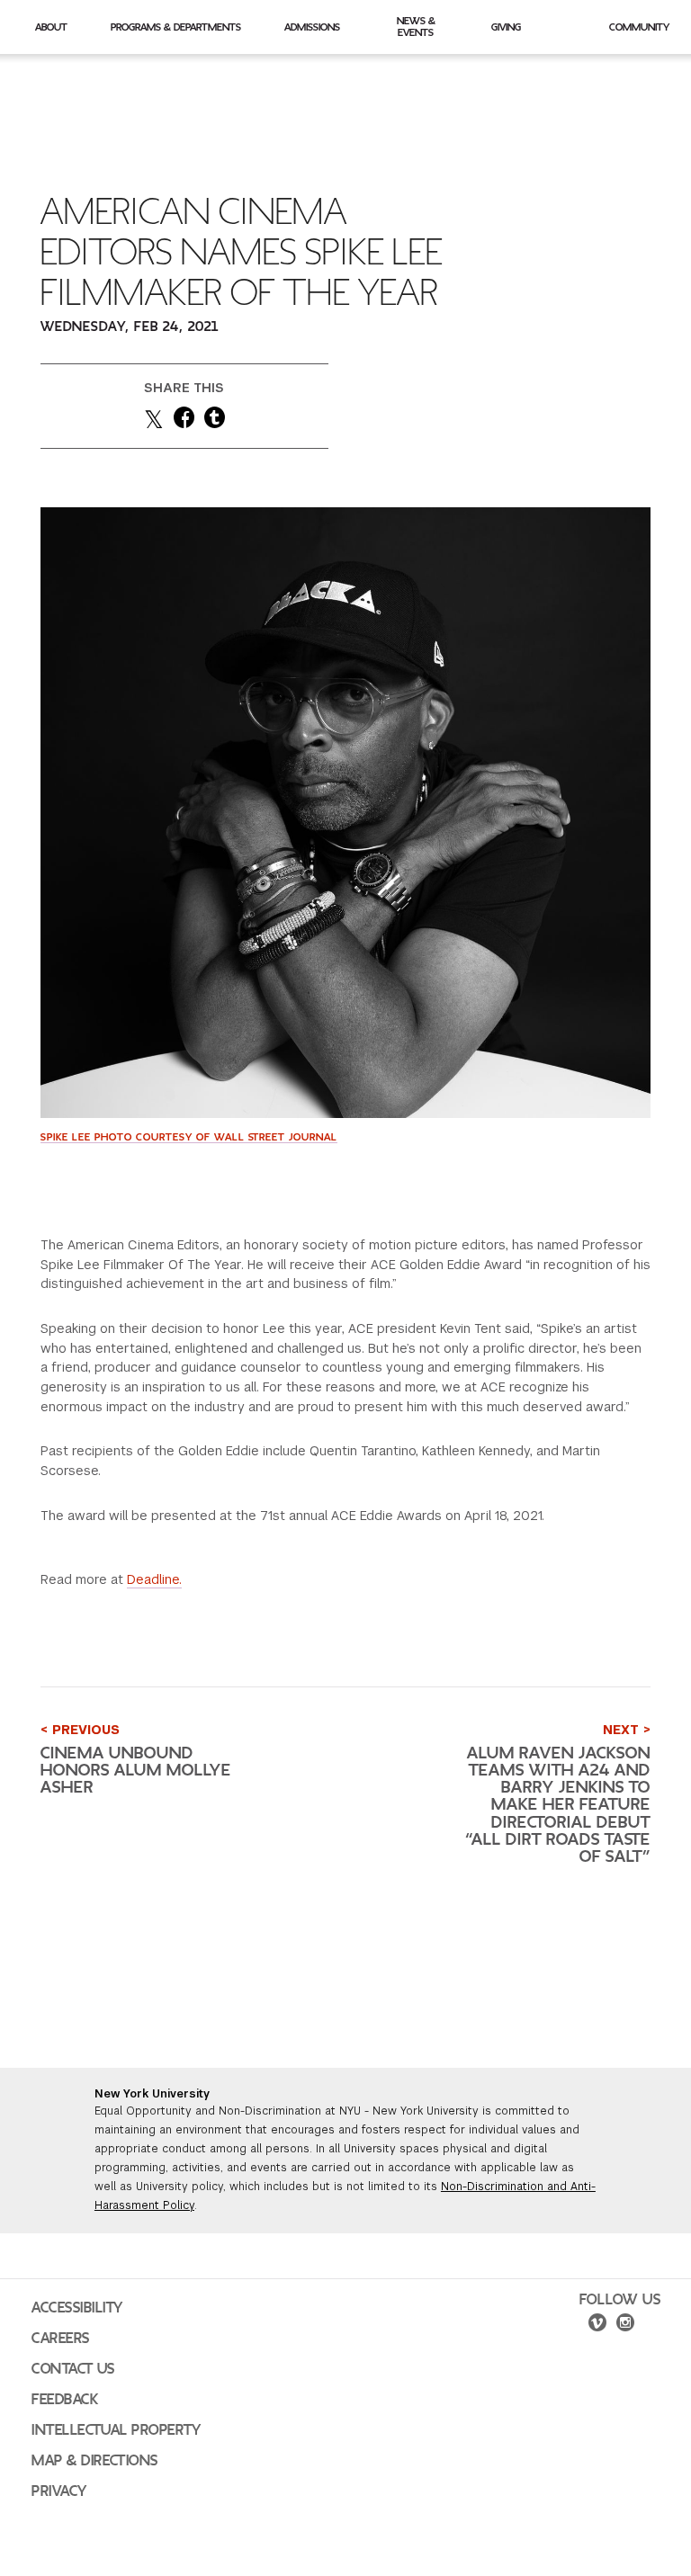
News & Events (416, 27)
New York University (152, 2094)
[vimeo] (597, 2325)
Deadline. (154, 1579)
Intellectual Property (116, 2430)
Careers (61, 2339)
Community (639, 27)
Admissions (312, 27)
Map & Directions (95, 2461)
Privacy (59, 2491)
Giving (506, 27)
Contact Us (73, 2369)
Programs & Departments (176, 27)
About (51, 27)
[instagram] (625, 2325)
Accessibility (77, 2308)
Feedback (65, 2400)
